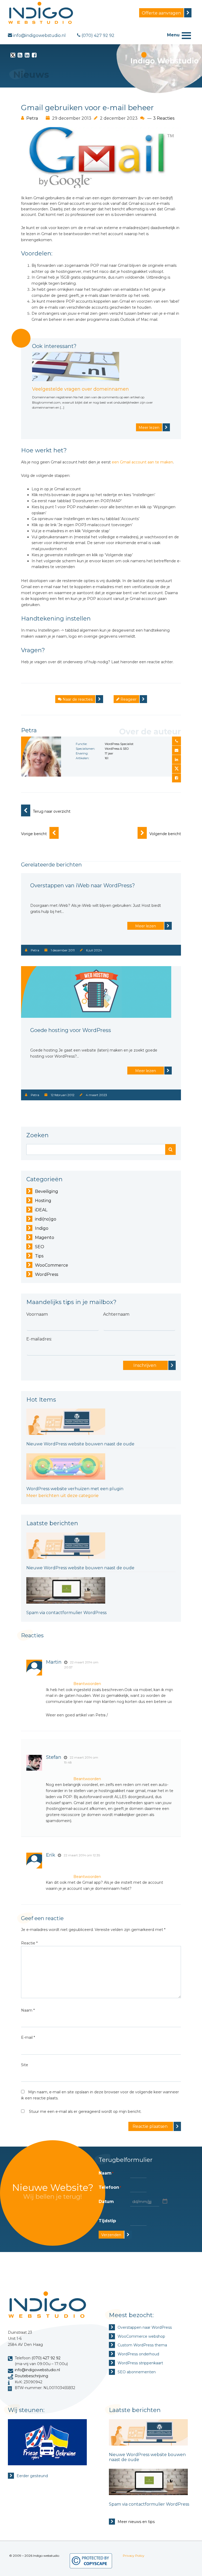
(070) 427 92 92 (46, 2358)
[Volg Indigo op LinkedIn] (27, 56)
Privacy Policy (134, 2556)
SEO (40, 1247)
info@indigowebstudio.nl (37, 2370)
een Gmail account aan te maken (142, 462)
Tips (39, 1256)
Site (25, 2065)
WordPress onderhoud (138, 2354)
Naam (28, 2010)
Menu (173, 35)
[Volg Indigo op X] (13, 56)
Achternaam (116, 1314)
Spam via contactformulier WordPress (66, 1613)
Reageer (128, 699)
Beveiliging (47, 1191)
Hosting (43, 1201)
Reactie (29, 1943)
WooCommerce (52, 1265)
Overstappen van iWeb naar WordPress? (83, 885)
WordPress (47, 1274)
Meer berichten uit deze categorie (62, 1496)
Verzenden (111, 2235)
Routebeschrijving (31, 2376)
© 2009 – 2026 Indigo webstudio (34, 2556)
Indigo (42, 1228)
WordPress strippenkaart (140, 2363)
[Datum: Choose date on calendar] (164, 2201)
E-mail (28, 2037)
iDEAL (41, 1210)
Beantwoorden (87, 1684)
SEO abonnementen (137, 2372)
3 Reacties (164, 118)
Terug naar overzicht (52, 811)
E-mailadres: (39, 1339)
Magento (45, 1238)
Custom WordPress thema (142, 2345)
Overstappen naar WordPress (145, 2327)
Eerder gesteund (32, 2476)
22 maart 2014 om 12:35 (82, 1855)
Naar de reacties (77, 699)
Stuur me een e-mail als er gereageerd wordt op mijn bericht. (85, 2112)
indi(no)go (46, 1219)
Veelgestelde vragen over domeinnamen (80, 389)
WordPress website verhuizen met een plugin (75, 1489)
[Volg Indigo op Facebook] (34, 56)
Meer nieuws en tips (136, 2522)
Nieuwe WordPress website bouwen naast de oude (80, 1444)
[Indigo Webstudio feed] (20, 56)
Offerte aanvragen (161, 13)
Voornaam (37, 1314)
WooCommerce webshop (141, 2336)
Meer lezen (149, 428)
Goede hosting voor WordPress (71, 1030)
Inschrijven (145, 1365)
